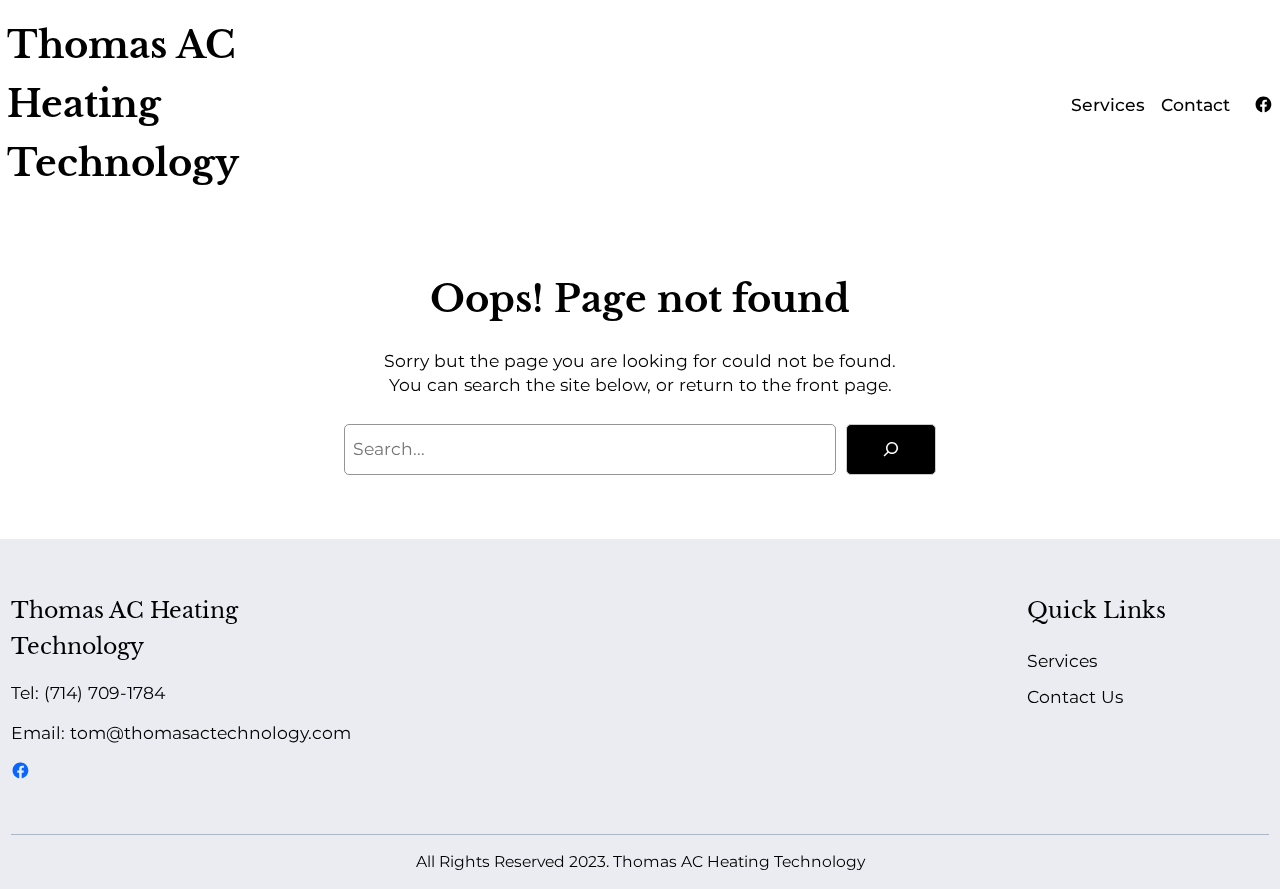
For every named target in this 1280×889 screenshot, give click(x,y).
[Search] (891, 450)
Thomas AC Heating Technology (123, 104)
